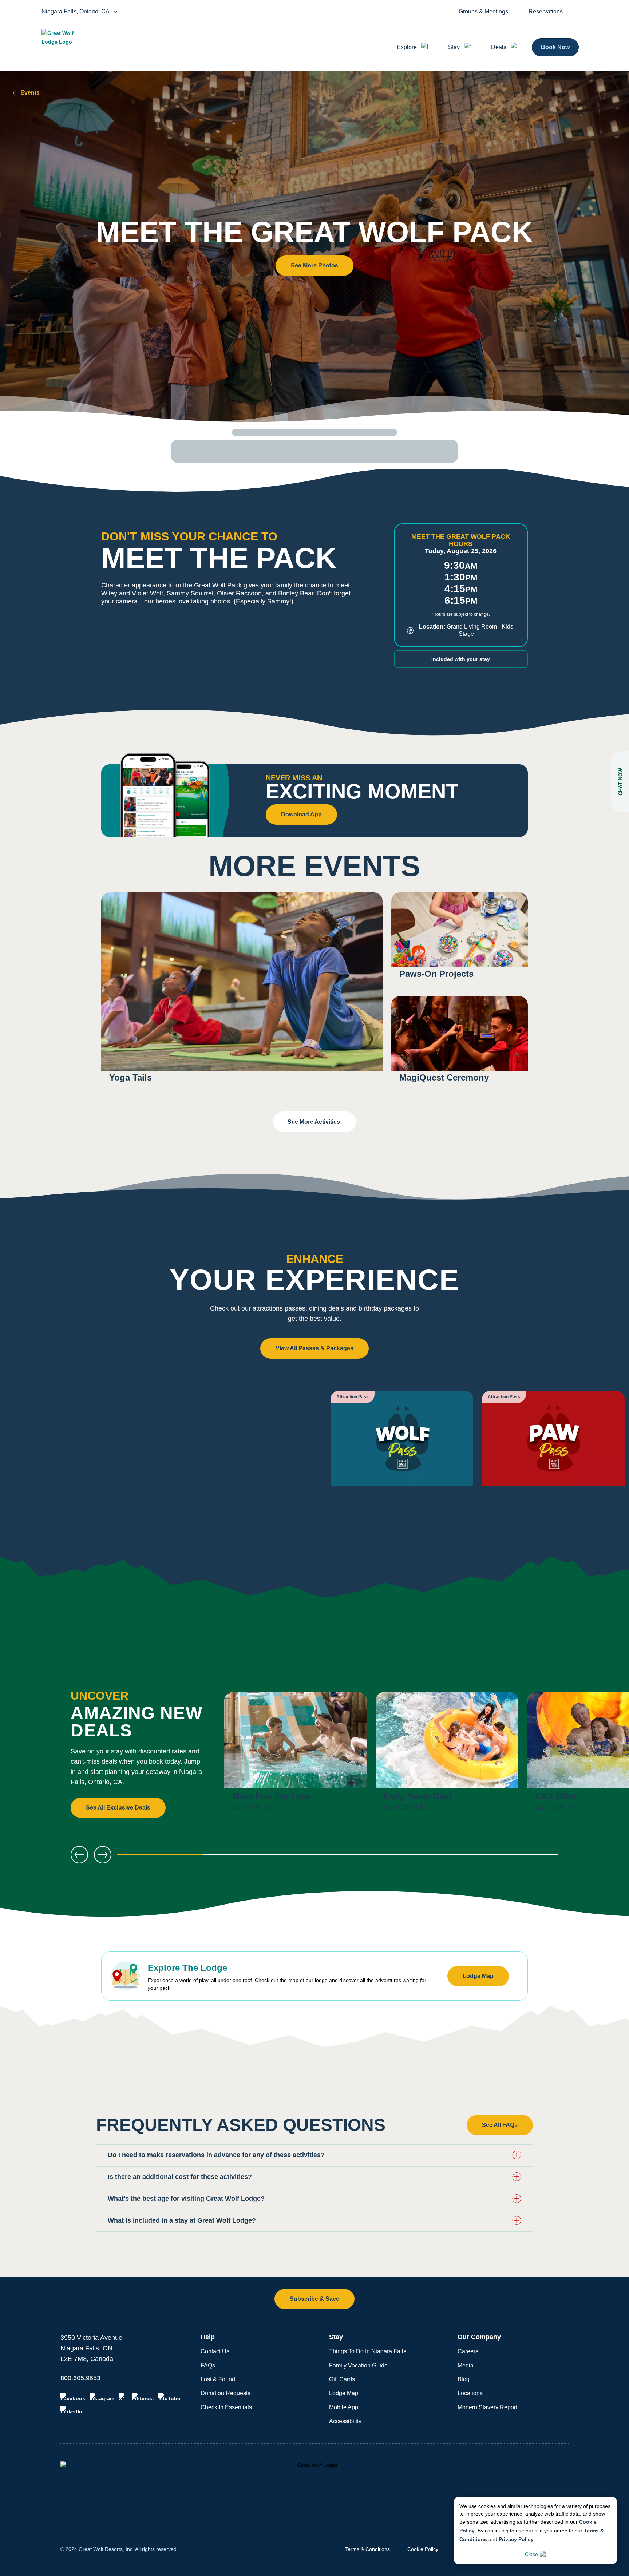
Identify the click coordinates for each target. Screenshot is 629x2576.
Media (466, 2365)
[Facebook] (73, 2397)
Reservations (546, 12)
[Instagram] (102, 2397)
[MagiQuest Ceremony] (460, 1044)
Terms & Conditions (367, 2549)
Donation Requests (226, 2393)
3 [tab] (338, 1857)
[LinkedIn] (71, 2410)
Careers (468, 2351)
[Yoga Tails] (242, 992)
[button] (314, 266)
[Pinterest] (143, 2397)
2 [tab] (249, 1857)
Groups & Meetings (483, 12)
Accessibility (345, 2421)
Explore (407, 47)
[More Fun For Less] (296, 1755)
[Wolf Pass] (402, 1448)
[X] (123, 2397)
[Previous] (79, 1855)
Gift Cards (342, 2379)
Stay (454, 47)
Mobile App (344, 2407)
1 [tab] (160, 1857)
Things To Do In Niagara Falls (368, 2351)
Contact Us (215, 2351)
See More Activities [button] (314, 1122)
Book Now (555, 47)
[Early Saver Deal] (447, 1755)
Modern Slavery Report (487, 2407)
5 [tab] (515, 1857)
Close (531, 2554)
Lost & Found (218, 2379)
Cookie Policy (423, 2549)
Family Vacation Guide (358, 2365)
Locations (470, 2393)
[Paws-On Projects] (460, 940)
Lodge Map (344, 2393)
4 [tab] (427, 1857)
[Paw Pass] (553, 1448)
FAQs (208, 2365)
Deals (499, 47)
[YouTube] (169, 2397)
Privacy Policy (516, 2539)
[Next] (600, 1755)
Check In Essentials (226, 2407)
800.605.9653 (80, 2378)
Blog (464, 2379)
